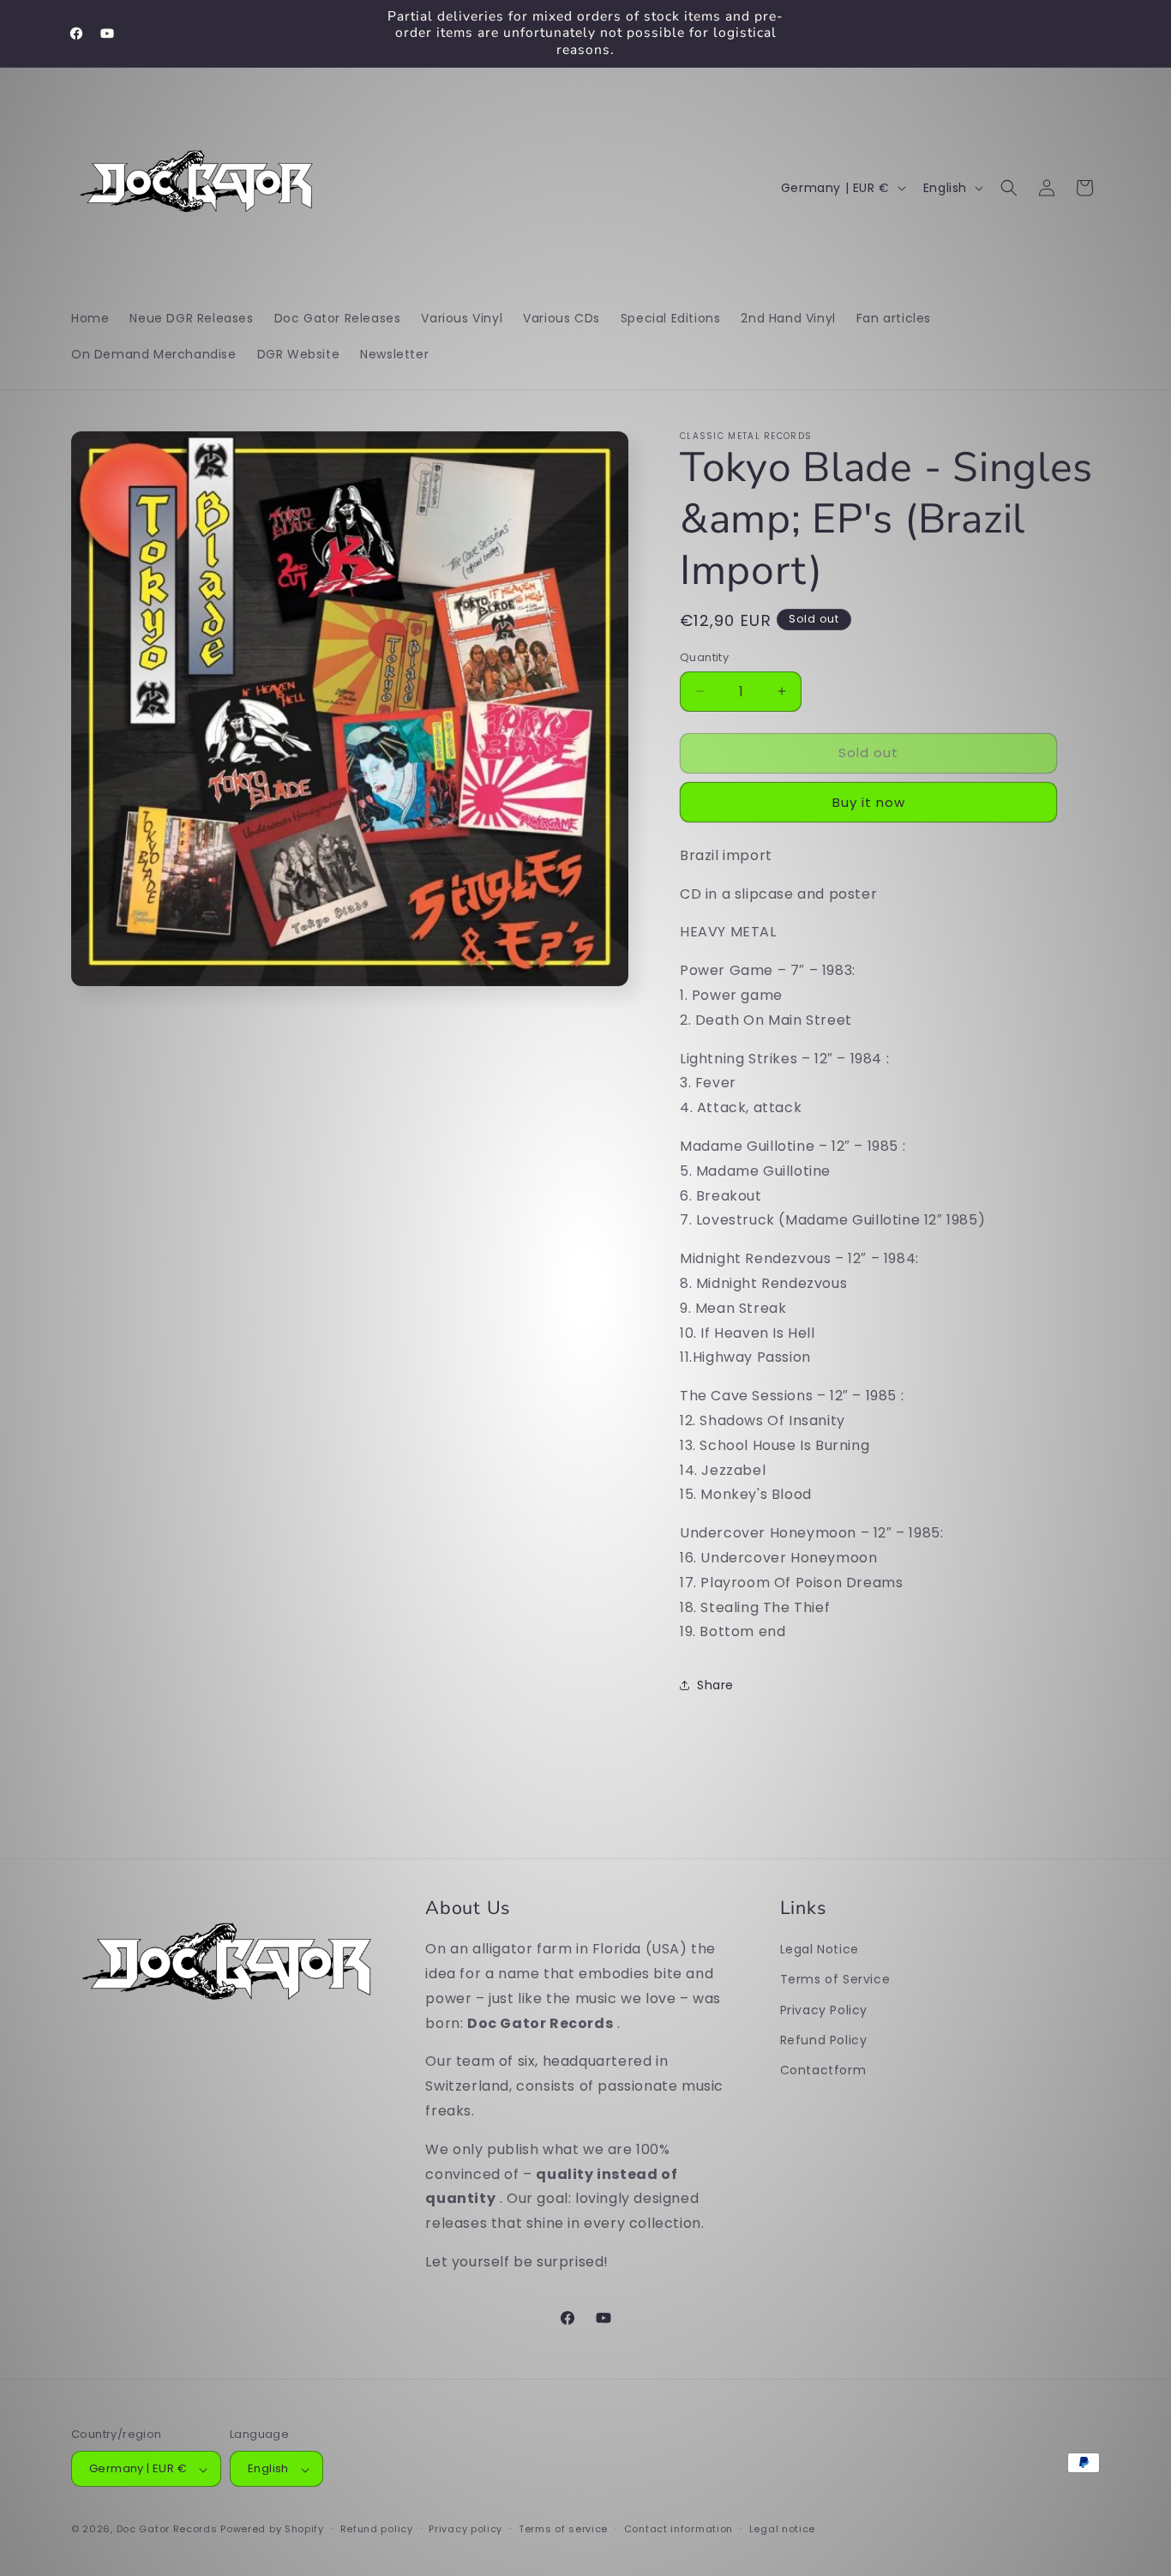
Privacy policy (465, 2529)
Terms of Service (835, 1979)
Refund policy (377, 2529)
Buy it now (869, 802)
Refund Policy (824, 2039)
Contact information (679, 2529)
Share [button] (715, 1685)
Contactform (823, 2069)
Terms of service (563, 2529)
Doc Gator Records (167, 2530)
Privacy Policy (824, 2009)
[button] (1009, 188)
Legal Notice (820, 1949)
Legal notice (782, 2529)
